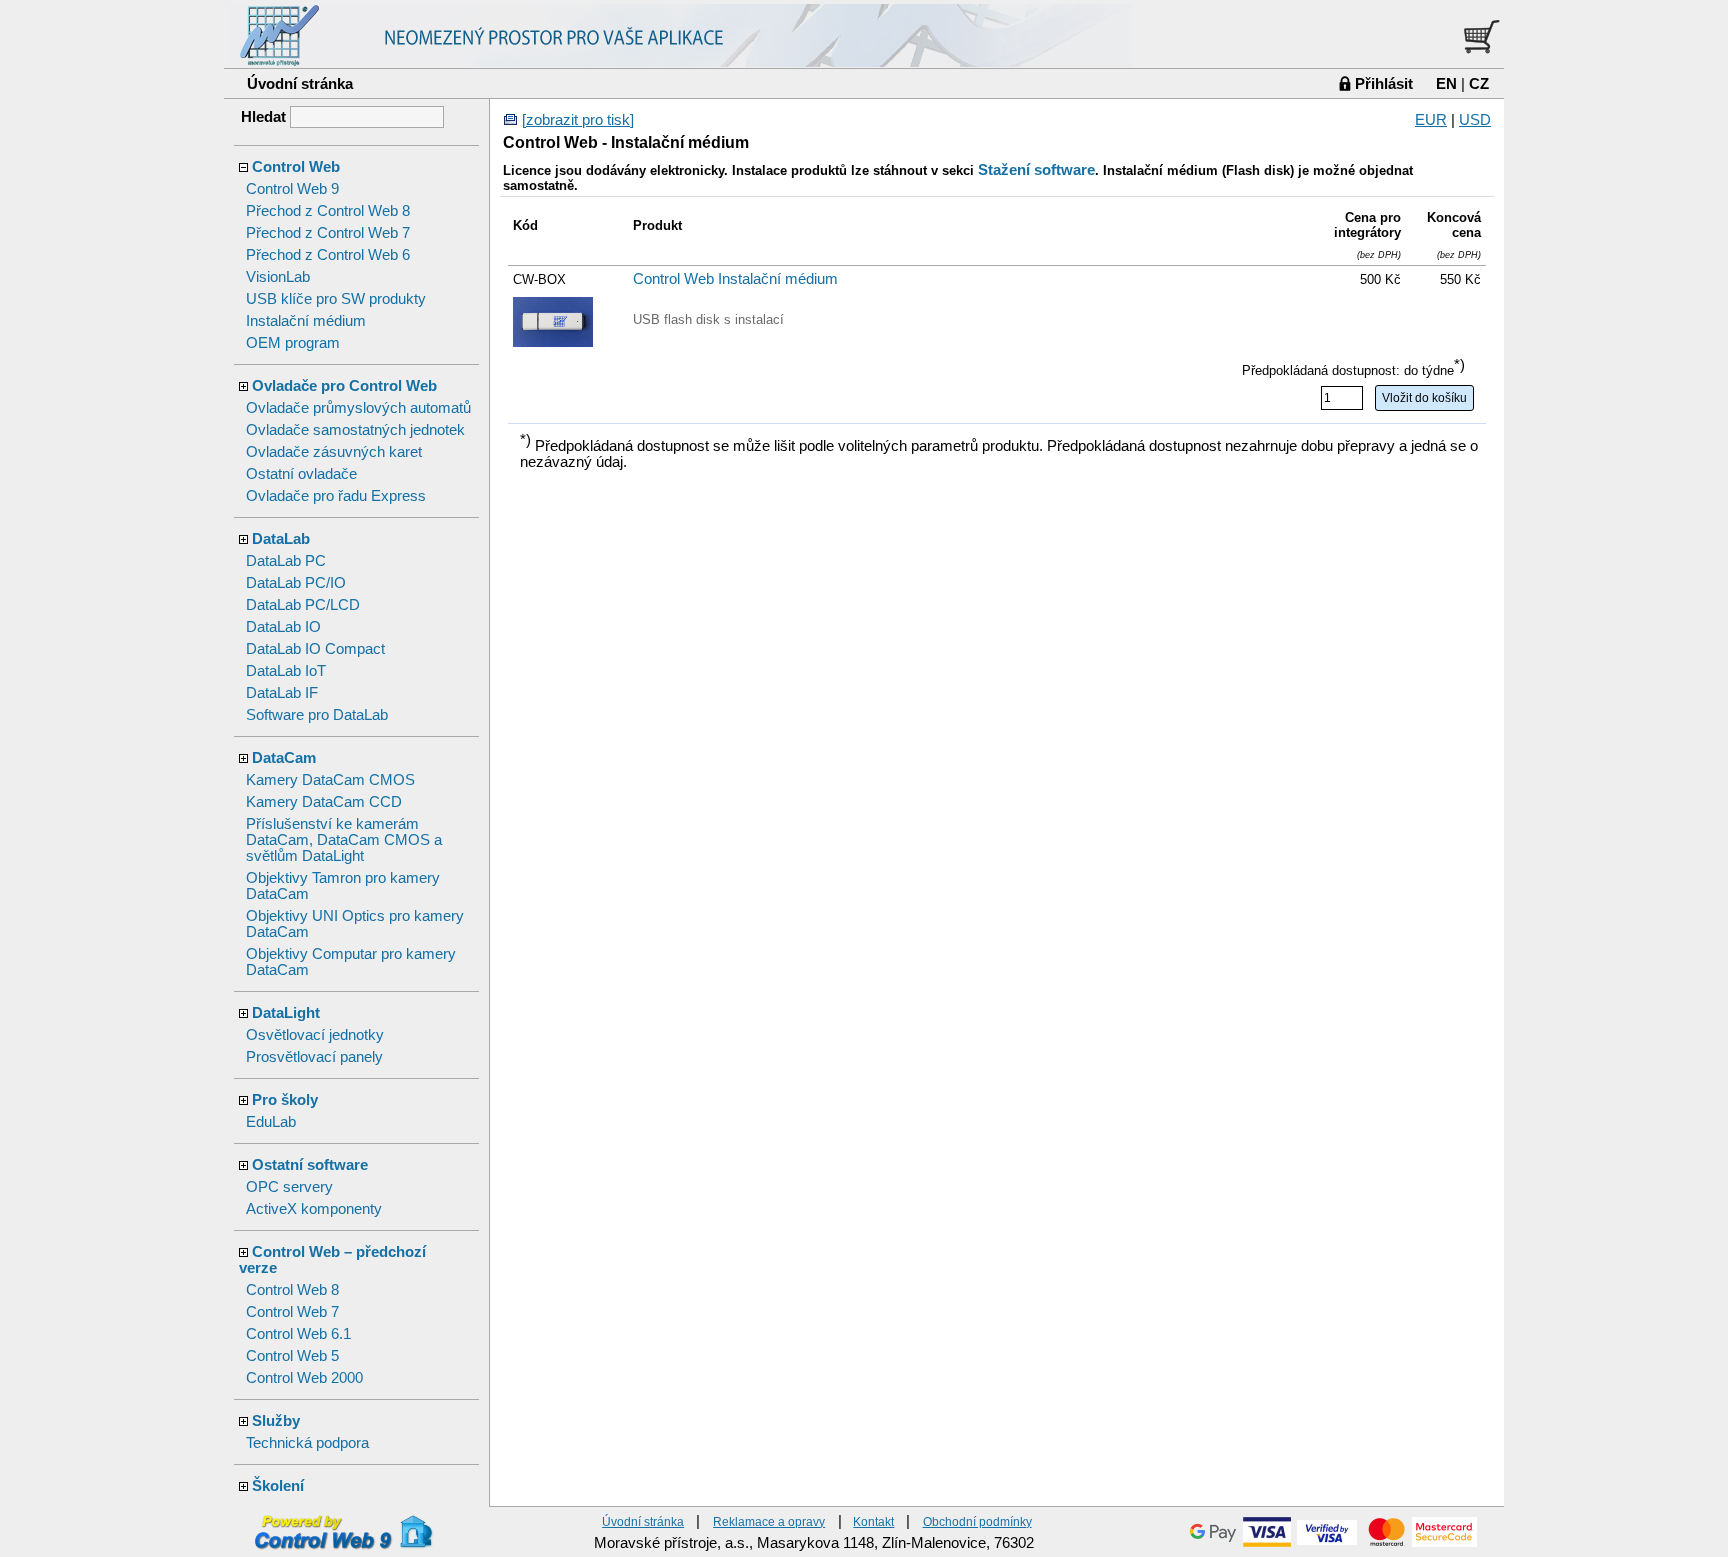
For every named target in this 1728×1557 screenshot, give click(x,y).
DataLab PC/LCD (303, 605)
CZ (1479, 83)
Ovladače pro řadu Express (336, 496)
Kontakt (873, 1521)
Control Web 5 (292, 1356)
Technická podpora (307, 1443)
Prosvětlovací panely (314, 1057)
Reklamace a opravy (769, 1521)
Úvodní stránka (300, 83)
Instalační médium (306, 321)
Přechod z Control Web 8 (328, 211)
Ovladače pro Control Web (344, 386)
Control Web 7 (292, 1312)
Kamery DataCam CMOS (330, 780)
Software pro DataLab (317, 715)
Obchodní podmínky (977, 1521)
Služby (276, 1421)
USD (1475, 120)
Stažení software (1036, 170)
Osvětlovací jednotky (315, 1035)
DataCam (284, 758)
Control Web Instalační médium (735, 279)
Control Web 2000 (304, 1378)
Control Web (296, 167)
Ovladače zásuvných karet (334, 452)
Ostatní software (310, 1165)
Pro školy (285, 1100)
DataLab (281, 539)
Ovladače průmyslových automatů (358, 408)
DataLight (286, 1013)
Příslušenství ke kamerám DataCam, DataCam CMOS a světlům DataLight (344, 840)
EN (1446, 83)
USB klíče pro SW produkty (336, 299)
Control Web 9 (292, 189)
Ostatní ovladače (301, 474)
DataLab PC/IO (296, 583)
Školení (278, 1486)
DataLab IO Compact (315, 649)
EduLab (271, 1122)
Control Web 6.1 (298, 1334)
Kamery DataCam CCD (324, 802)
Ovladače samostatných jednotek (355, 430)
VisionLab (278, 277)
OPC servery (289, 1187)
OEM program (293, 343)
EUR (1431, 120)
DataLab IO (283, 627)
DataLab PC (286, 561)
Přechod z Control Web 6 (328, 255)
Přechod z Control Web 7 (328, 233)
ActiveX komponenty (314, 1209)
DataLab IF (282, 693)
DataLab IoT (286, 671)
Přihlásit (1384, 83)
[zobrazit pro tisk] (578, 120)
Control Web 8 (292, 1290)
